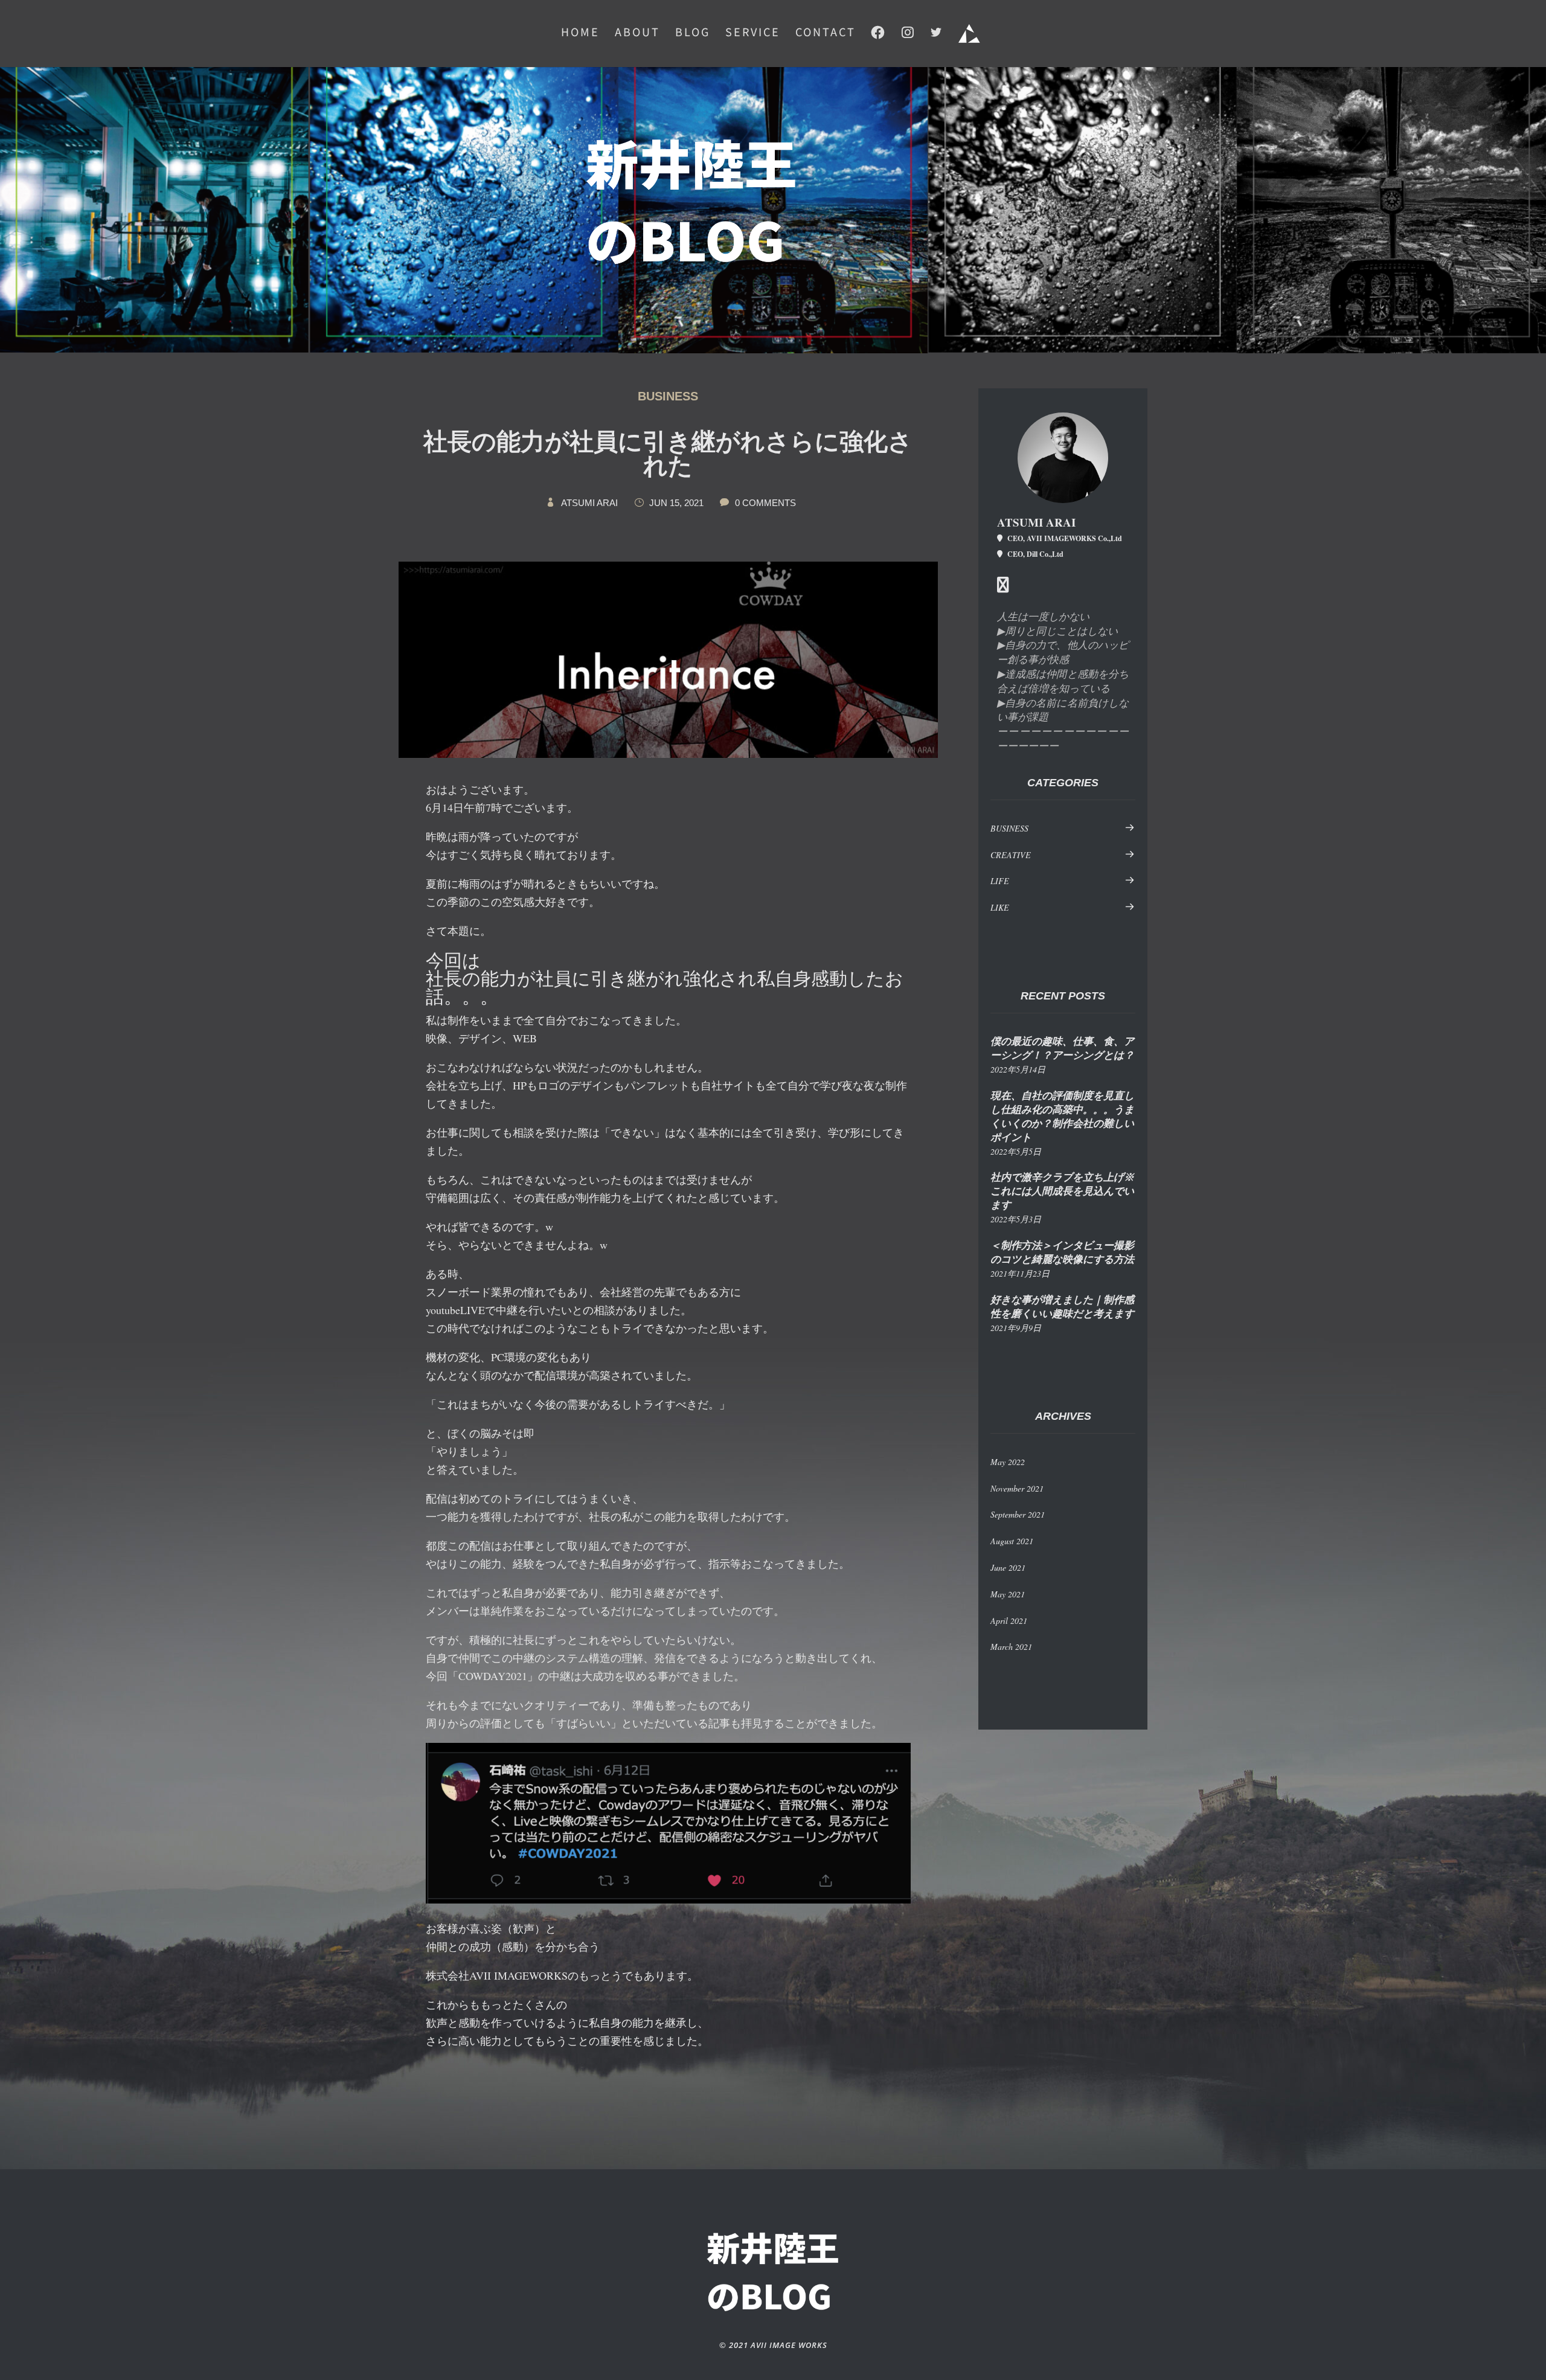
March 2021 (1011, 1647)
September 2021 (1018, 1514)
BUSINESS (668, 396)
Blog (693, 33)
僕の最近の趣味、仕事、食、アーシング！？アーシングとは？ (1062, 1048)
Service (753, 33)
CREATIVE (1011, 855)
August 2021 (1012, 1541)
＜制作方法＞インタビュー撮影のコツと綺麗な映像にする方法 (1062, 1253)
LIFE (1000, 881)
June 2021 (1008, 1567)
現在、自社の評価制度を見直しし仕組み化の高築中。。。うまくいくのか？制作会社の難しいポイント (1062, 1117)
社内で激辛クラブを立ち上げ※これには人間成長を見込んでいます (1062, 1191)
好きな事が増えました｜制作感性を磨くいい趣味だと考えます (1062, 1307)
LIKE (1000, 907)
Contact (826, 33)
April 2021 (1009, 1621)
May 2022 (1008, 1462)
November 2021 (1017, 1488)
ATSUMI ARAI (589, 503)
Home (580, 33)
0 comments (765, 503)
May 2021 (1008, 1594)
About (637, 33)
